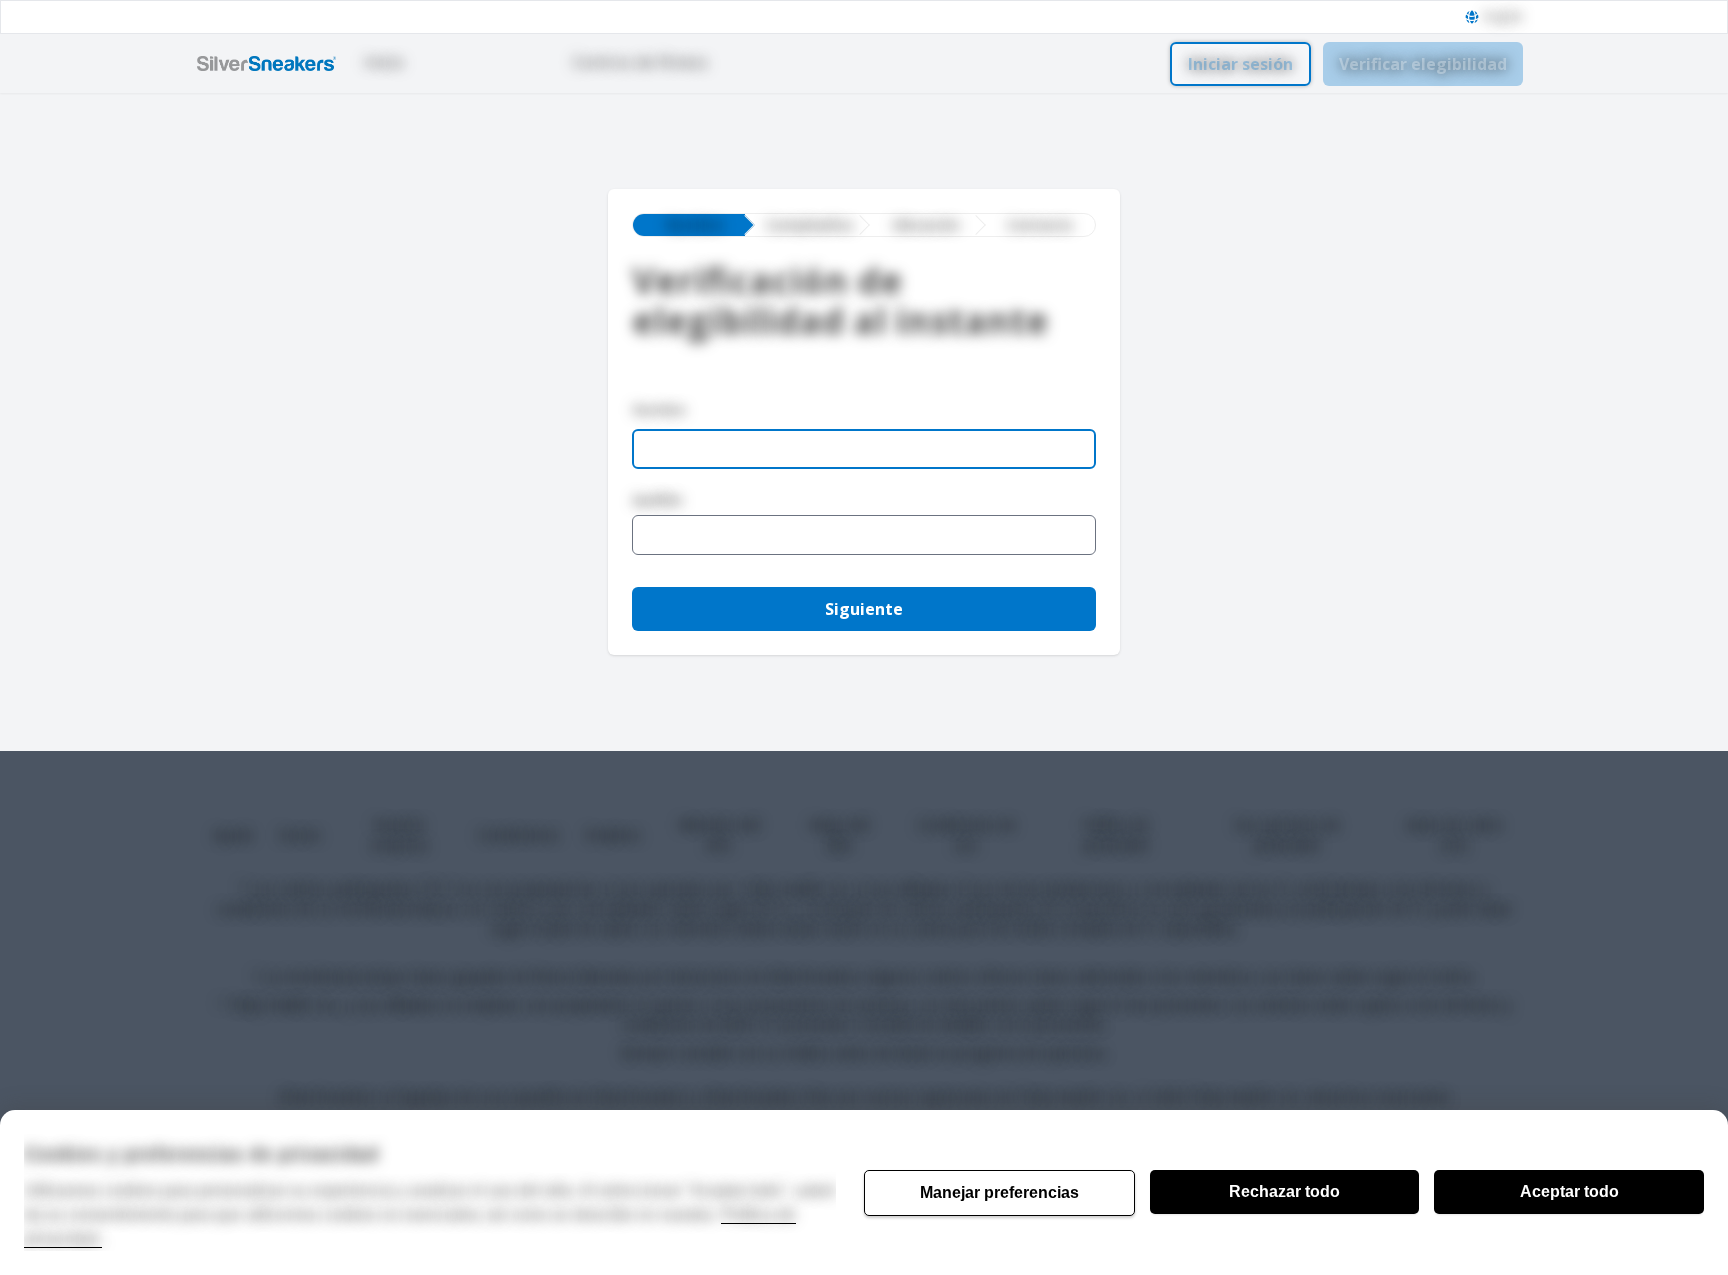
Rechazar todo (1284, 1191)
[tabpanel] (864, 476)
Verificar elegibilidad (1423, 64)
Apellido (657, 500)
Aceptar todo (1569, 1191)
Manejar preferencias (999, 1192)
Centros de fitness (640, 62)
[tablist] (864, 225)
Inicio (384, 62)
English (1503, 17)
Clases (476, 62)
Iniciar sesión (1240, 64)
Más (772, 62)
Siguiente (864, 609)
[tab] (689, 225)
